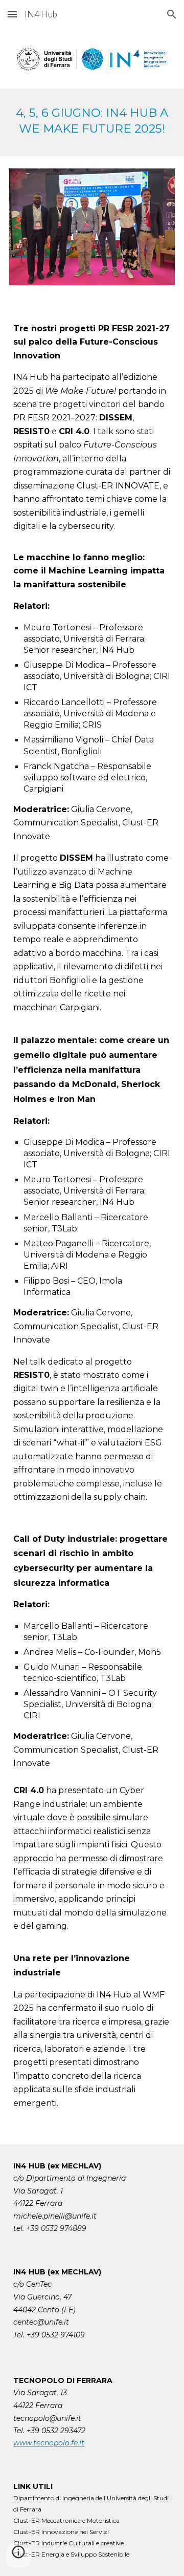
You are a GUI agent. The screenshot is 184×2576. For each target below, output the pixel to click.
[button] (12, 14)
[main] (92, 122)
